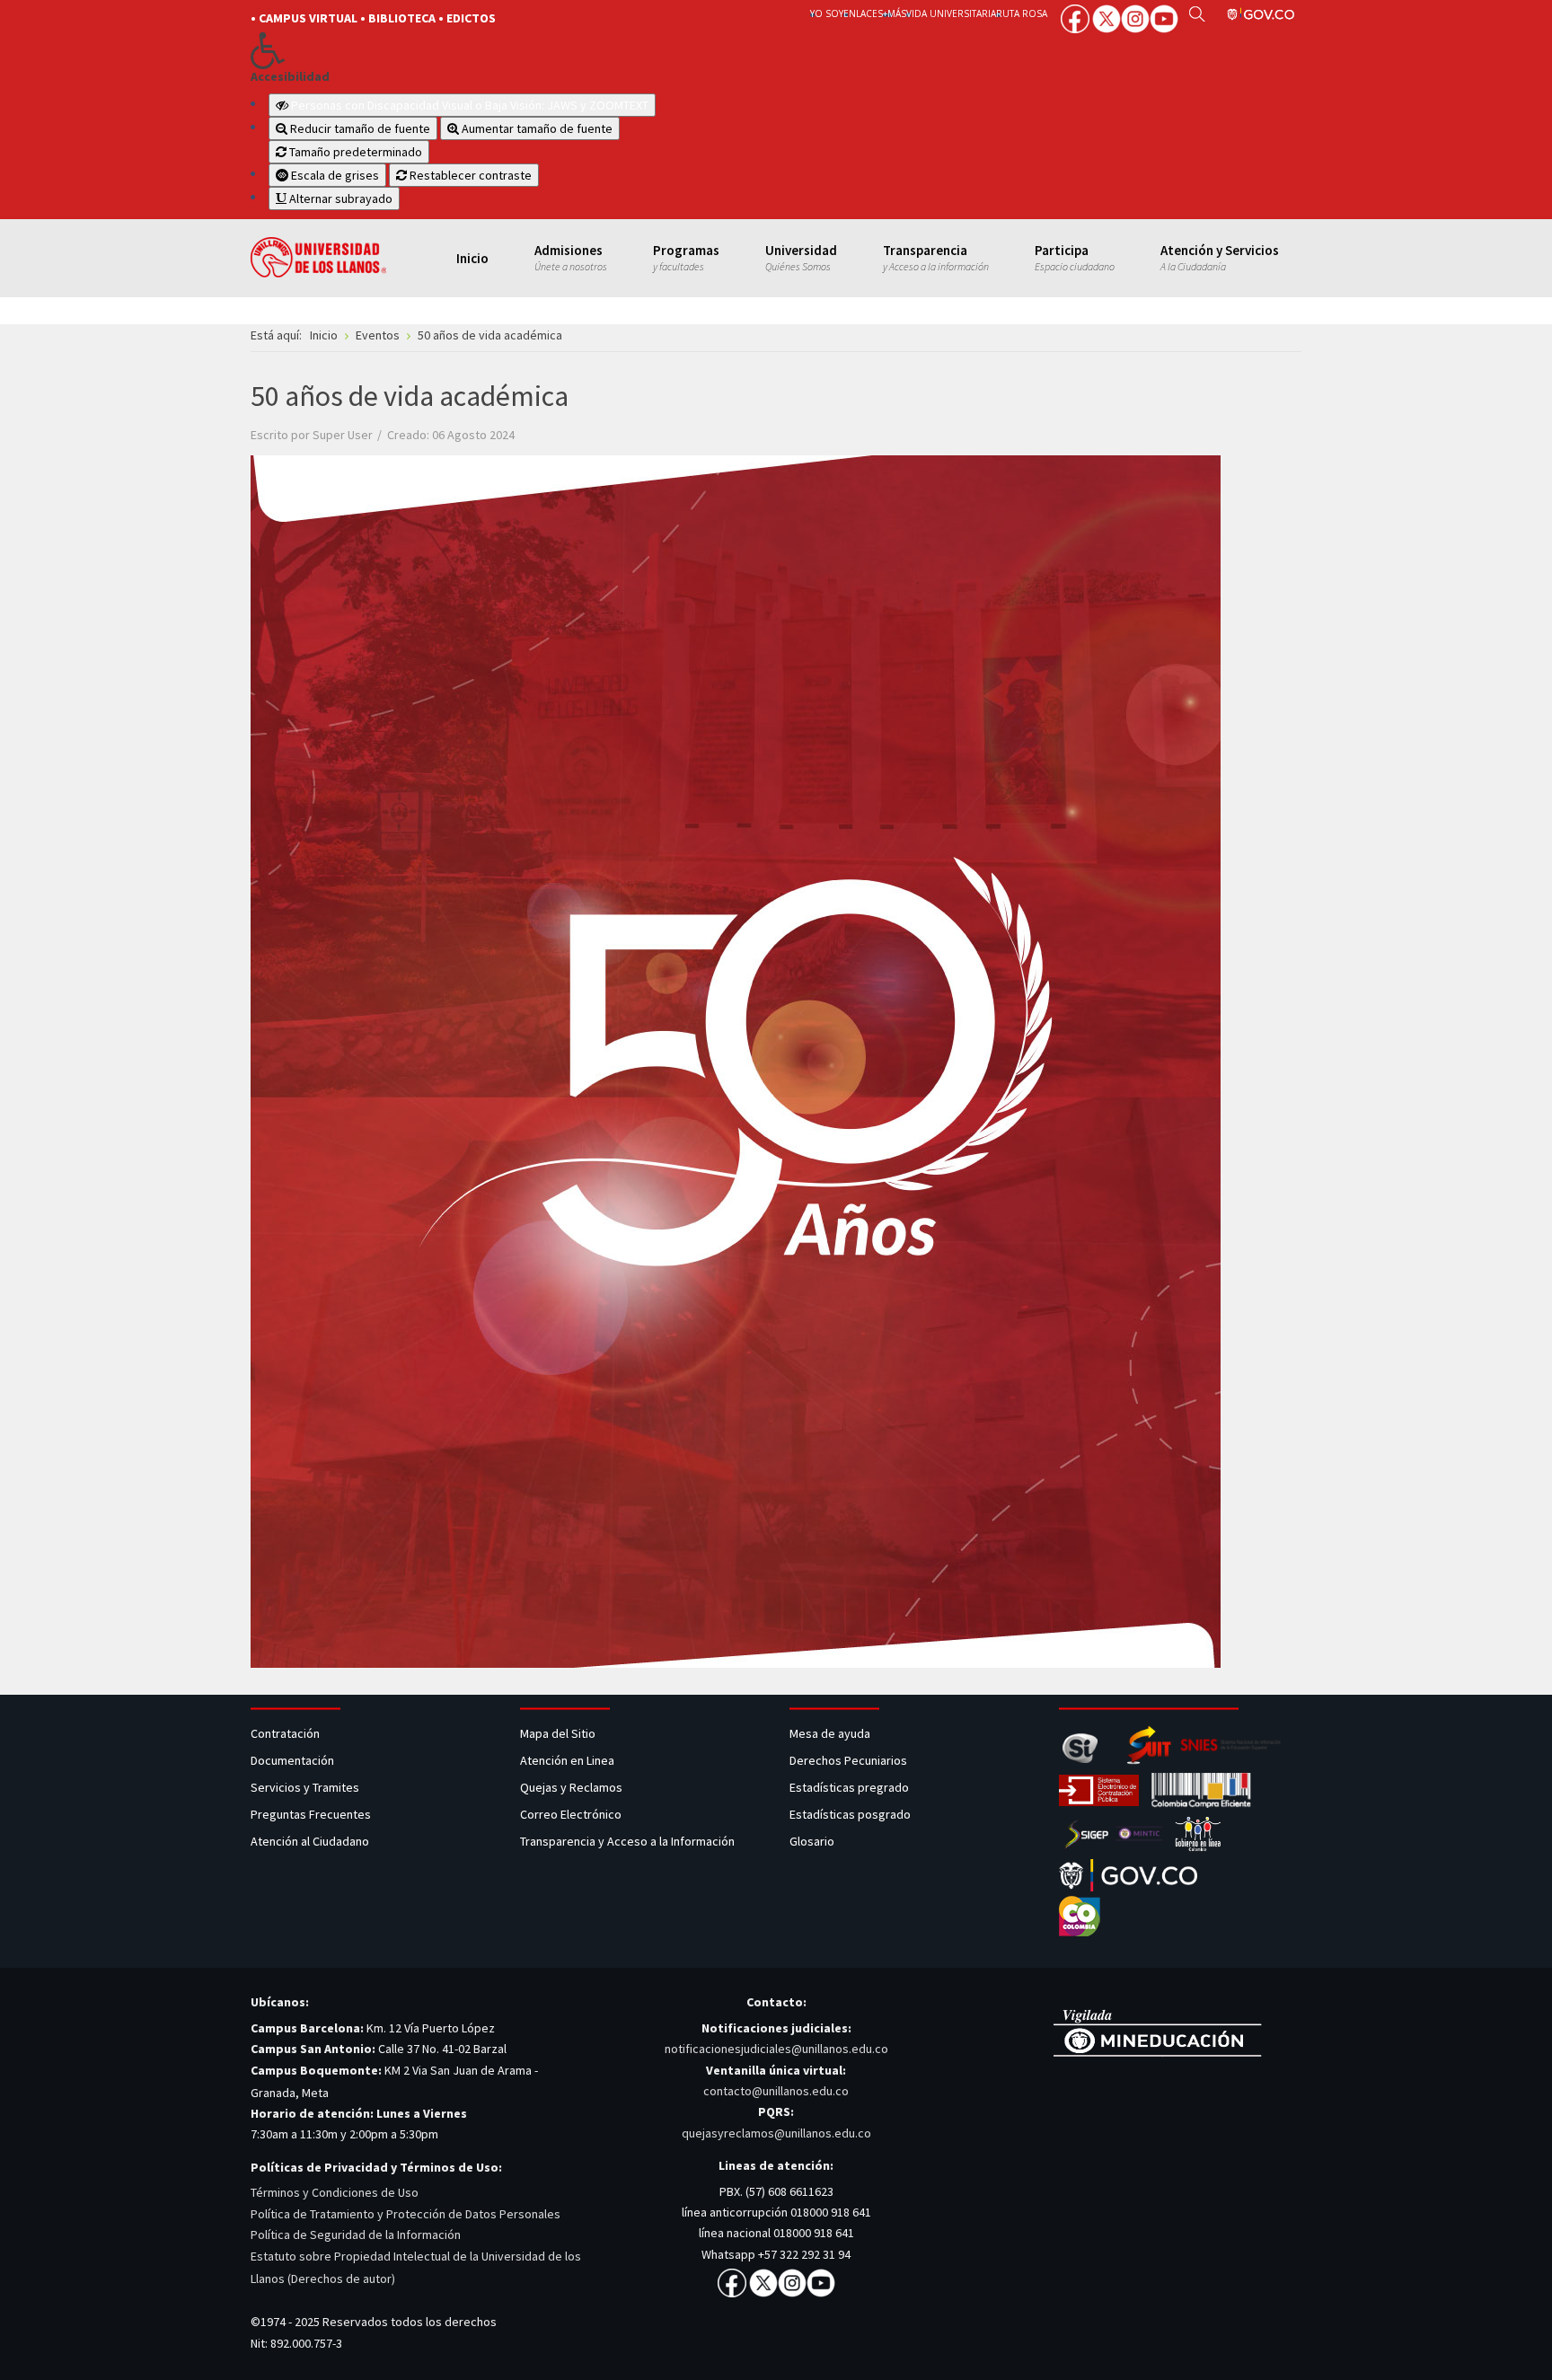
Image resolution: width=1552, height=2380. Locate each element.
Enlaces (863, 13)
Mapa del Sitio (559, 1733)
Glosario (813, 1841)
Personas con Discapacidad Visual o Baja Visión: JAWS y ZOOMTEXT (470, 105)
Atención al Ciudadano (310, 1841)
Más (897, 13)
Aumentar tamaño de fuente (536, 128)
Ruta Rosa (1022, 13)
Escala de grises (334, 175)
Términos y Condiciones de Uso (335, 2192)
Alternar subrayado (339, 198)
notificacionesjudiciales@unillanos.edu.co (776, 2049)
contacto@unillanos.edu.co (776, 2091)
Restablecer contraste (469, 175)
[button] (500, 50)
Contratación (287, 1733)
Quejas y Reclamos (573, 1787)
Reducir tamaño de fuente (359, 128)
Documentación (292, 1760)
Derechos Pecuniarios (848, 1760)
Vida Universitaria (951, 13)
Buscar (1197, 13)
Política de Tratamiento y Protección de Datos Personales (406, 2214)
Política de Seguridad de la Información (356, 2235)
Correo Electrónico (573, 1814)
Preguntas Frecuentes (311, 1814)
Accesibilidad (290, 77)
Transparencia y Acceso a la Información (627, 1841)
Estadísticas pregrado (849, 1787)
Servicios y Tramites (306, 1787)
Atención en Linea (567, 1760)
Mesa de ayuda (830, 1733)
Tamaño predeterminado (354, 152)
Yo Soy (827, 13)
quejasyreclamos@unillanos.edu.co (776, 2133)
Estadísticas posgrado (850, 1814)
